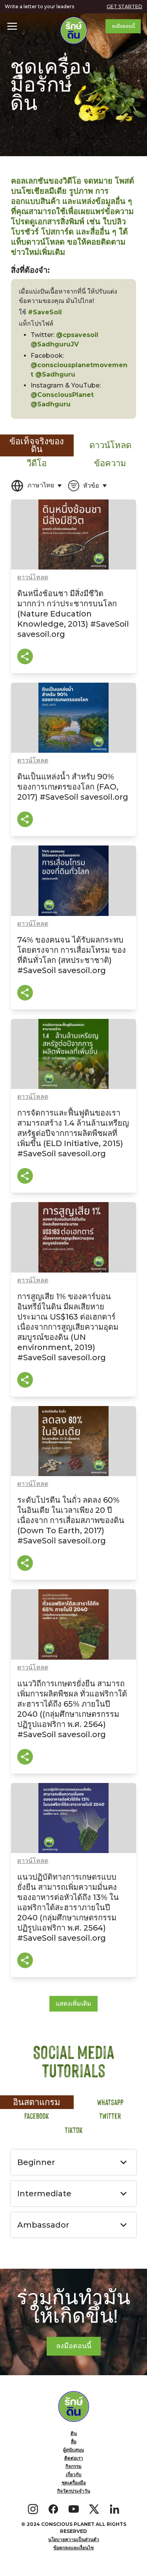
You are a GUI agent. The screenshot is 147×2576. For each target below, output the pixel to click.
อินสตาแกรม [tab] (37, 2102)
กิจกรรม (73, 2466)
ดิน (74, 2433)
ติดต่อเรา (74, 2458)
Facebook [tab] (37, 2116)
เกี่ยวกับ (74, 2474)
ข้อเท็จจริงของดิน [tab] (37, 445)
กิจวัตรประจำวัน (74, 2491)
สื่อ (74, 2442)
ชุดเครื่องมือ (74, 2483)
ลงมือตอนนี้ (123, 26)
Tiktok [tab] (74, 2130)
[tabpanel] (73, 1241)
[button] (12, 26)
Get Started (124, 6)
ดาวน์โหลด (33, 577)
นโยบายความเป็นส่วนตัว (74, 2539)
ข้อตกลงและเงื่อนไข (73, 2548)
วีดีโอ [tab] (37, 463)
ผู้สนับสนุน (73, 2450)
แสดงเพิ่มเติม (73, 2004)
